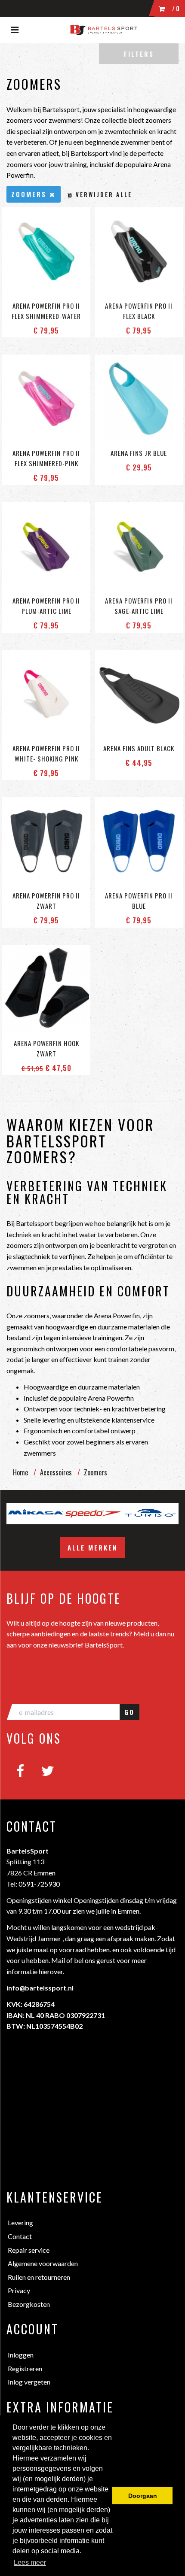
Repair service (29, 2250)
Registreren (25, 2368)
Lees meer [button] (30, 2562)
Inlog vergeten (29, 2382)
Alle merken (92, 1547)
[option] (85, 1514)
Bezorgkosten (29, 2304)
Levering (20, 2223)
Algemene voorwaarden (43, 2263)
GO (129, 1712)
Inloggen (21, 2355)
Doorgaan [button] (143, 2496)
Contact (20, 2236)
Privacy (19, 2290)
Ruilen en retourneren (39, 2277)
